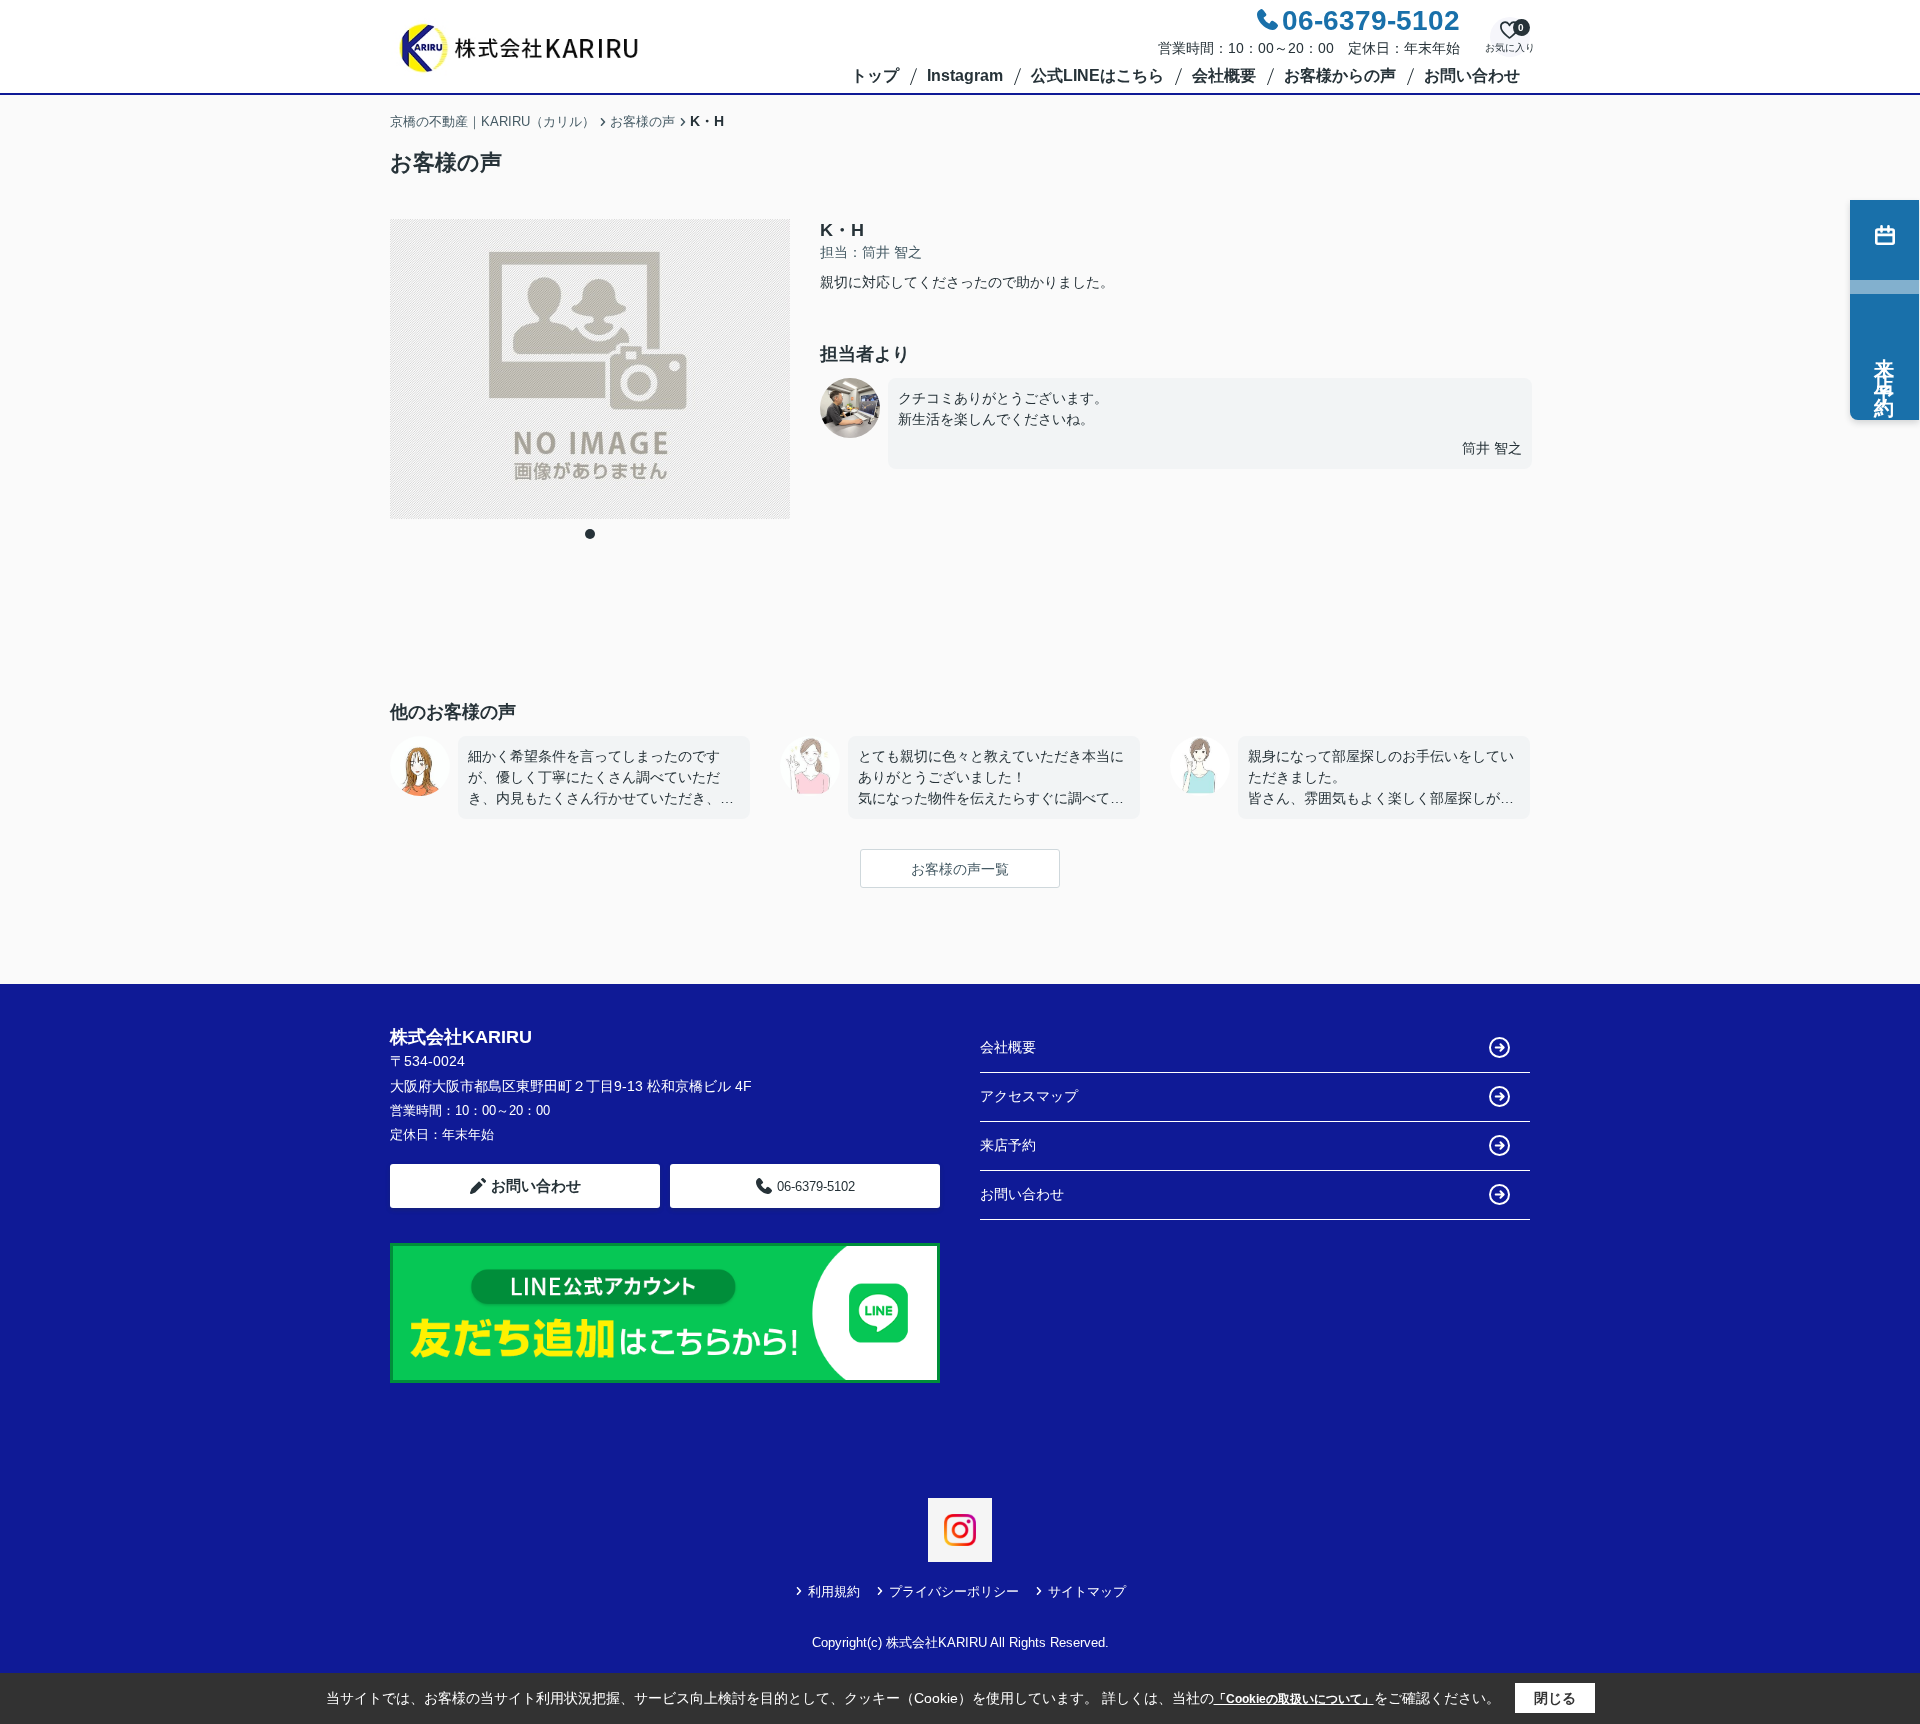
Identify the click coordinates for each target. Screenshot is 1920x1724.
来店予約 (1008, 1145)
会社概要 (1224, 75)
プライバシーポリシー (954, 1591)
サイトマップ (1087, 1591)
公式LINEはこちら (1097, 75)
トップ (875, 75)
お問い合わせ (1472, 75)
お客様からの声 (1340, 75)
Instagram (965, 75)
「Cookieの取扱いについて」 (1294, 1699)
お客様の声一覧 (960, 869)
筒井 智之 (1492, 448)
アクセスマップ (1029, 1096)
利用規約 (834, 1591)
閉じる (1555, 1698)
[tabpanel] (590, 369)
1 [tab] (590, 534)
